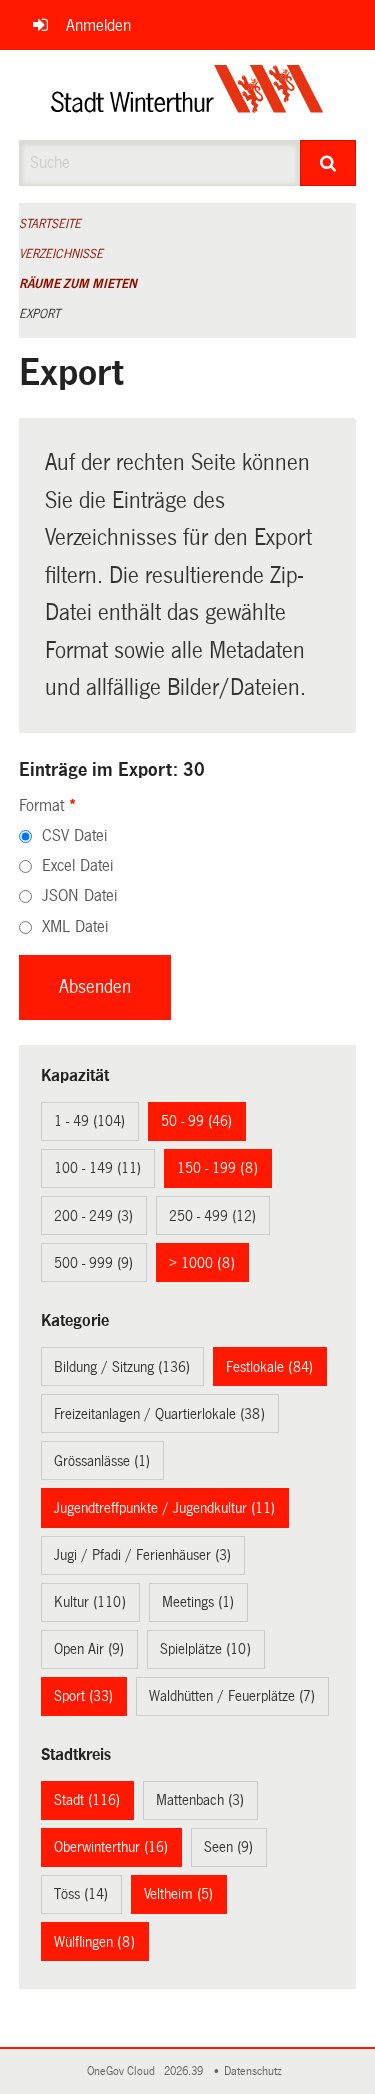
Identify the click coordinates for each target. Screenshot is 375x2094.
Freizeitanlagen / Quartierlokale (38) (159, 1414)
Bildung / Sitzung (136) (122, 1367)
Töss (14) (81, 1894)
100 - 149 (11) (97, 1168)
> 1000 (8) (202, 1263)
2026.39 (185, 2071)
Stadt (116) (87, 1800)
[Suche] (328, 163)
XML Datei (75, 926)
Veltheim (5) (178, 1894)
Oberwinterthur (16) (111, 1847)
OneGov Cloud (124, 2071)
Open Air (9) (89, 1649)
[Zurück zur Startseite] (187, 95)
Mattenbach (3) (200, 1800)
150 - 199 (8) (217, 1168)
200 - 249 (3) (93, 1216)
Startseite (50, 224)
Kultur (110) (90, 1602)
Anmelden (98, 25)
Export (39, 314)
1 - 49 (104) (89, 1121)
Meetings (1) (198, 1602)
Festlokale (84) (269, 1367)
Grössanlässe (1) (102, 1461)
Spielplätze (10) (205, 1649)
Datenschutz (256, 2071)
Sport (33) (83, 1696)
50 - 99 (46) (196, 1121)
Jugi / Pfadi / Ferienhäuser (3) (142, 1555)
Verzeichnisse (61, 254)
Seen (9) (228, 1847)
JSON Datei (79, 895)
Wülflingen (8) (94, 1942)
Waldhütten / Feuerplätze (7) (232, 1696)
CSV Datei (74, 835)
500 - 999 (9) (93, 1263)
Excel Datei (77, 865)
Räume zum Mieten (78, 284)
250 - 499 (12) (212, 1216)
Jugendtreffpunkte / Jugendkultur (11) (164, 1508)
